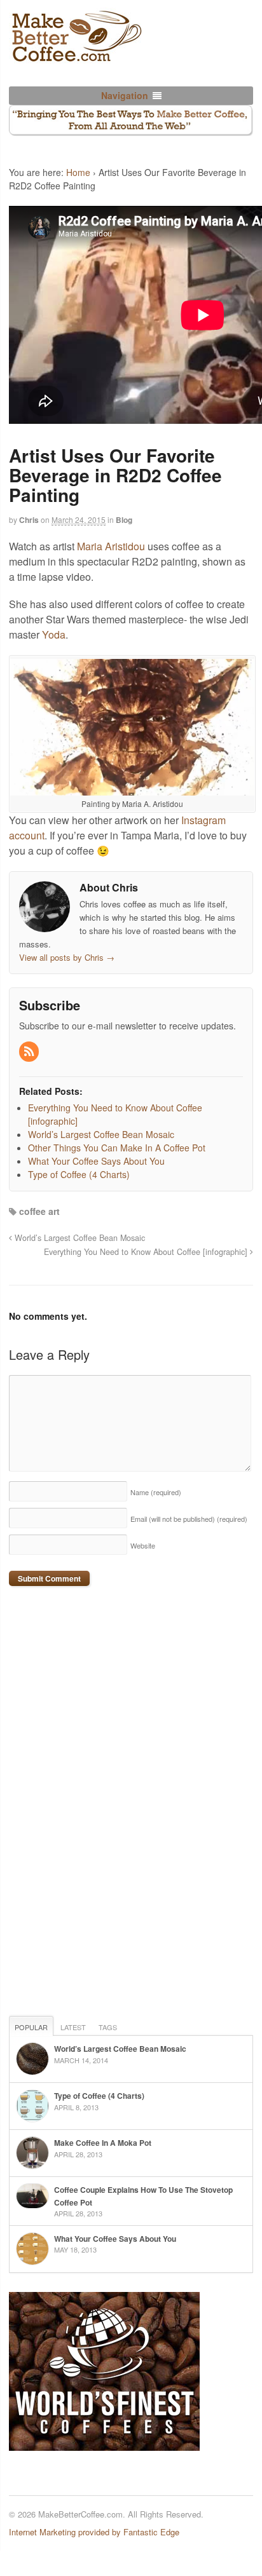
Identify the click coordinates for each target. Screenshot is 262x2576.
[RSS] (30, 1052)
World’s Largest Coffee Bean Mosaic (79, 1238)
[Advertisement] (104, 1803)
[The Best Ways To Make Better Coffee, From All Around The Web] (76, 57)
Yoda (54, 634)
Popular (31, 2027)
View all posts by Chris (67, 957)
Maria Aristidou (111, 546)
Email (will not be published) (189, 1519)
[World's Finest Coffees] (104, 2444)
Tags (108, 2027)
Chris (29, 520)
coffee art (39, 1211)
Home (78, 172)
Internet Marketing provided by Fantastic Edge (94, 2532)
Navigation (125, 95)
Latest (73, 2027)
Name (156, 1492)
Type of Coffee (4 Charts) (99, 2096)
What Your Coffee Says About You (115, 2239)
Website (143, 1545)
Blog (124, 520)
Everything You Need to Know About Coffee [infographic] (147, 1252)
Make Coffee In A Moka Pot (103, 2143)
